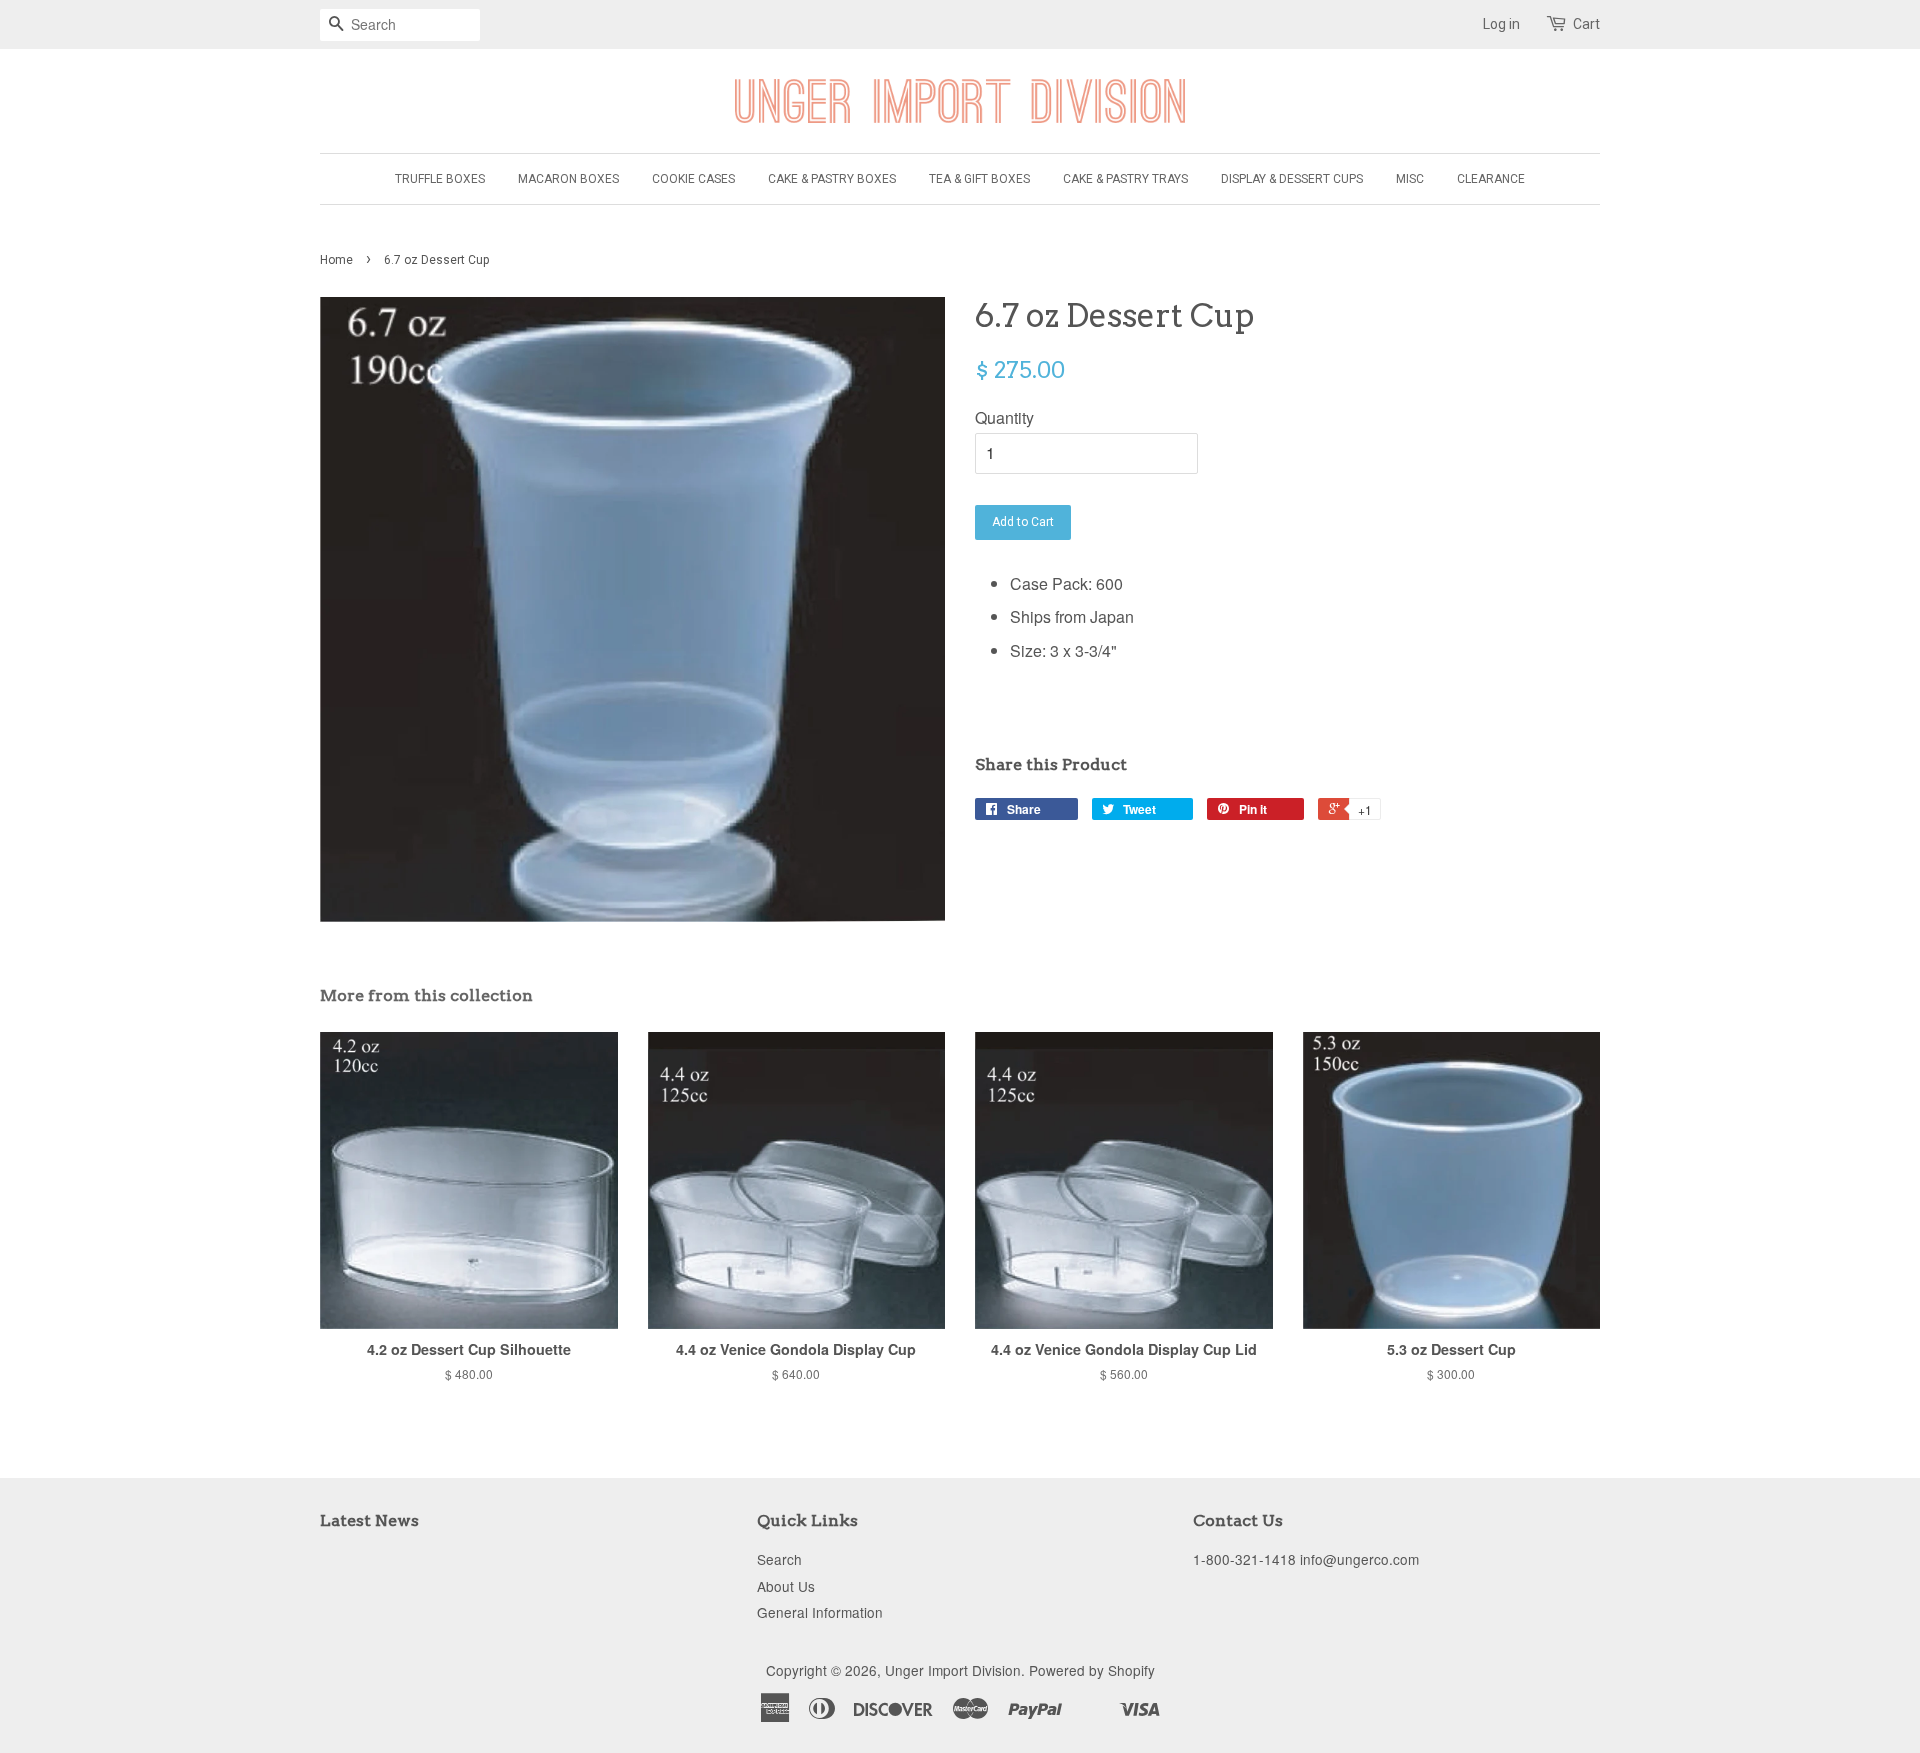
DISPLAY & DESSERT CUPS (1292, 179)
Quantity (1004, 417)
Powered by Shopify (1092, 1670)
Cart (1586, 24)
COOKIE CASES (693, 179)
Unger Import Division (953, 1670)
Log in (1501, 24)
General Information (820, 1612)
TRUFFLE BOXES (440, 179)
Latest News (369, 1520)
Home (336, 260)
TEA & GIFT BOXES (979, 179)
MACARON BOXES (568, 179)
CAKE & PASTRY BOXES (832, 179)
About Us (786, 1586)
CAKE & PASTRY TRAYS (1125, 179)
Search (779, 1559)
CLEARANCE (1491, 179)
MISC (1410, 179)
